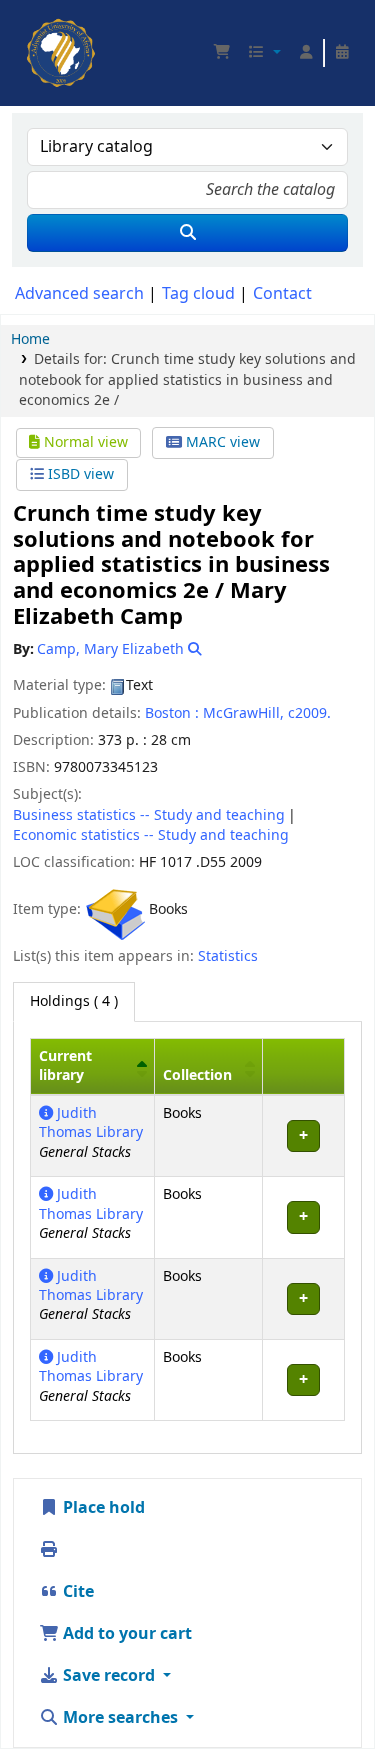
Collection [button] (197, 1075)
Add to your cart (125, 1634)
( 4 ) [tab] (74, 1001)
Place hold (102, 1508)
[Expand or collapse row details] (303, 1135)
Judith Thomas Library (91, 1123)
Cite (76, 1592)
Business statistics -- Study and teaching (149, 815)
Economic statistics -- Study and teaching (151, 835)
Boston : (172, 713)
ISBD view (79, 474)
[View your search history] (342, 53)
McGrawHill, (243, 713)
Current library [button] (65, 1066)
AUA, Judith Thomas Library (33, 25)
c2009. (309, 713)
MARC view (221, 442)
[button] (222, 53)
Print (81, 1550)
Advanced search (79, 294)
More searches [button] (120, 1718)
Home (30, 339)
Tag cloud (198, 294)
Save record (109, 1676)
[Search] (187, 233)
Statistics (228, 956)
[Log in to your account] (306, 53)
